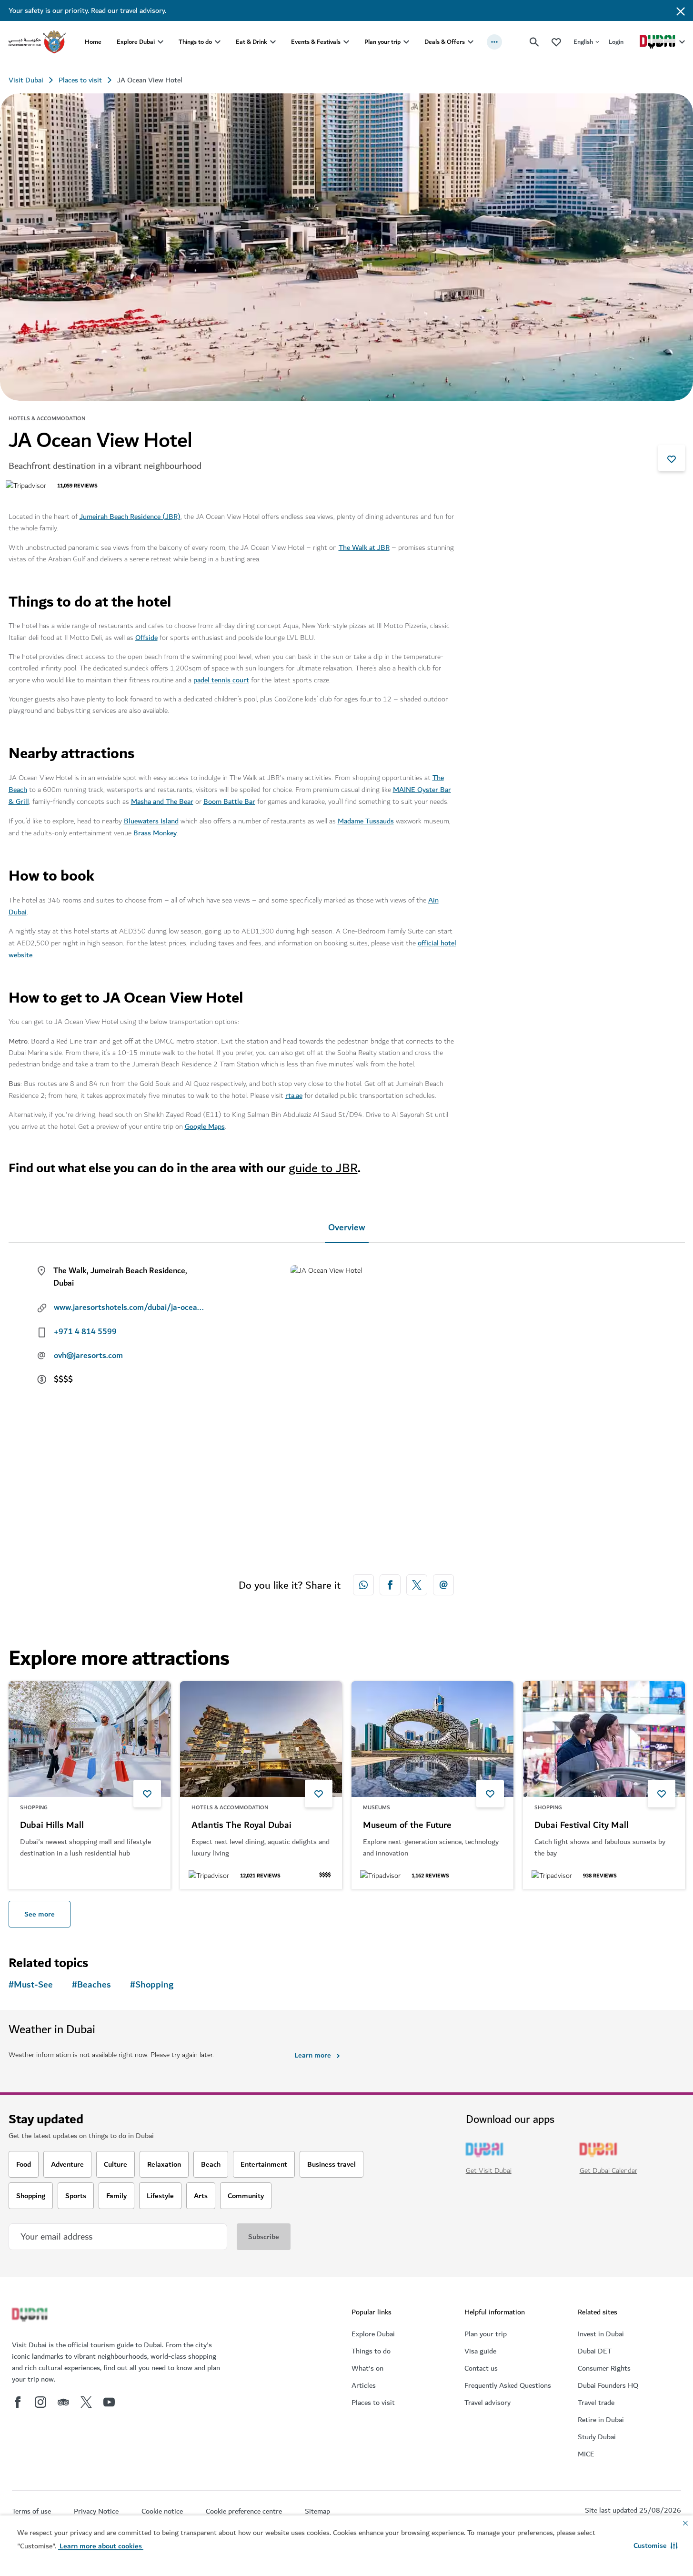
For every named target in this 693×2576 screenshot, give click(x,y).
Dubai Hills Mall (52, 1826)
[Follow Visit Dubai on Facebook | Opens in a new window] (18, 2402)
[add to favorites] (672, 458)
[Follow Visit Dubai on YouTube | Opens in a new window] (109, 2402)
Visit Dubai (26, 80)
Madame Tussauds (366, 821)
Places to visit (80, 80)
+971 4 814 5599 (85, 1332)
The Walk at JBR (364, 548)
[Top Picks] (556, 42)
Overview (347, 1228)
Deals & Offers (445, 42)
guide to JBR (323, 1168)
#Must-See (31, 1985)
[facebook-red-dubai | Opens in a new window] (390, 1585)
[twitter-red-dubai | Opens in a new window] (417, 1585)
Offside (146, 638)
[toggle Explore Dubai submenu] (161, 42)
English (583, 42)
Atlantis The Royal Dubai (241, 1826)
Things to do (195, 42)
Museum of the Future (407, 1826)
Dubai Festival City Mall (582, 1826)
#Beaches (91, 1985)
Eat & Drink (251, 42)
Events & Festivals (316, 42)
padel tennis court (221, 680)
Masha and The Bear (162, 801)
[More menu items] (494, 42)
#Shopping (152, 1985)
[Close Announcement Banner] (681, 10)
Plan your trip (382, 42)
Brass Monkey (155, 833)
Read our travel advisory (128, 10)
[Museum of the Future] (432, 1739)
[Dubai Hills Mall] (90, 1739)
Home (93, 42)
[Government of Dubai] (37, 42)
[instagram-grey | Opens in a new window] (40, 2402)
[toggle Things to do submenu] (218, 42)
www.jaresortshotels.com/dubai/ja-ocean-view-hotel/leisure (130, 1308)
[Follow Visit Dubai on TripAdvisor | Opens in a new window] (63, 2402)
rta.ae (294, 1095)
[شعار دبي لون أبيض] (31, 2316)
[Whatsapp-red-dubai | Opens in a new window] (363, 1585)
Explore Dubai (136, 42)
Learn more (313, 2055)
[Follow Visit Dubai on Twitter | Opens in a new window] (86, 2402)
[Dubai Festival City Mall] (604, 1739)
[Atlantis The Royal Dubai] (261, 1739)
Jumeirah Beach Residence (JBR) (130, 517)
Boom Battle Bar (229, 801)
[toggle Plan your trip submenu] (406, 42)
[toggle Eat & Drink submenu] (273, 42)
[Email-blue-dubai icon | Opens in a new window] (443, 1585)
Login (616, 42)
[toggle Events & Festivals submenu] (346, 42)
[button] (656, 2546)
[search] (534, 42)
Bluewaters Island (151, 821)
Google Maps (205, 1126)
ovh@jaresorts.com (88, 1356)
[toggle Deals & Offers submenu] (471, 42)
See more (40, 1914)
